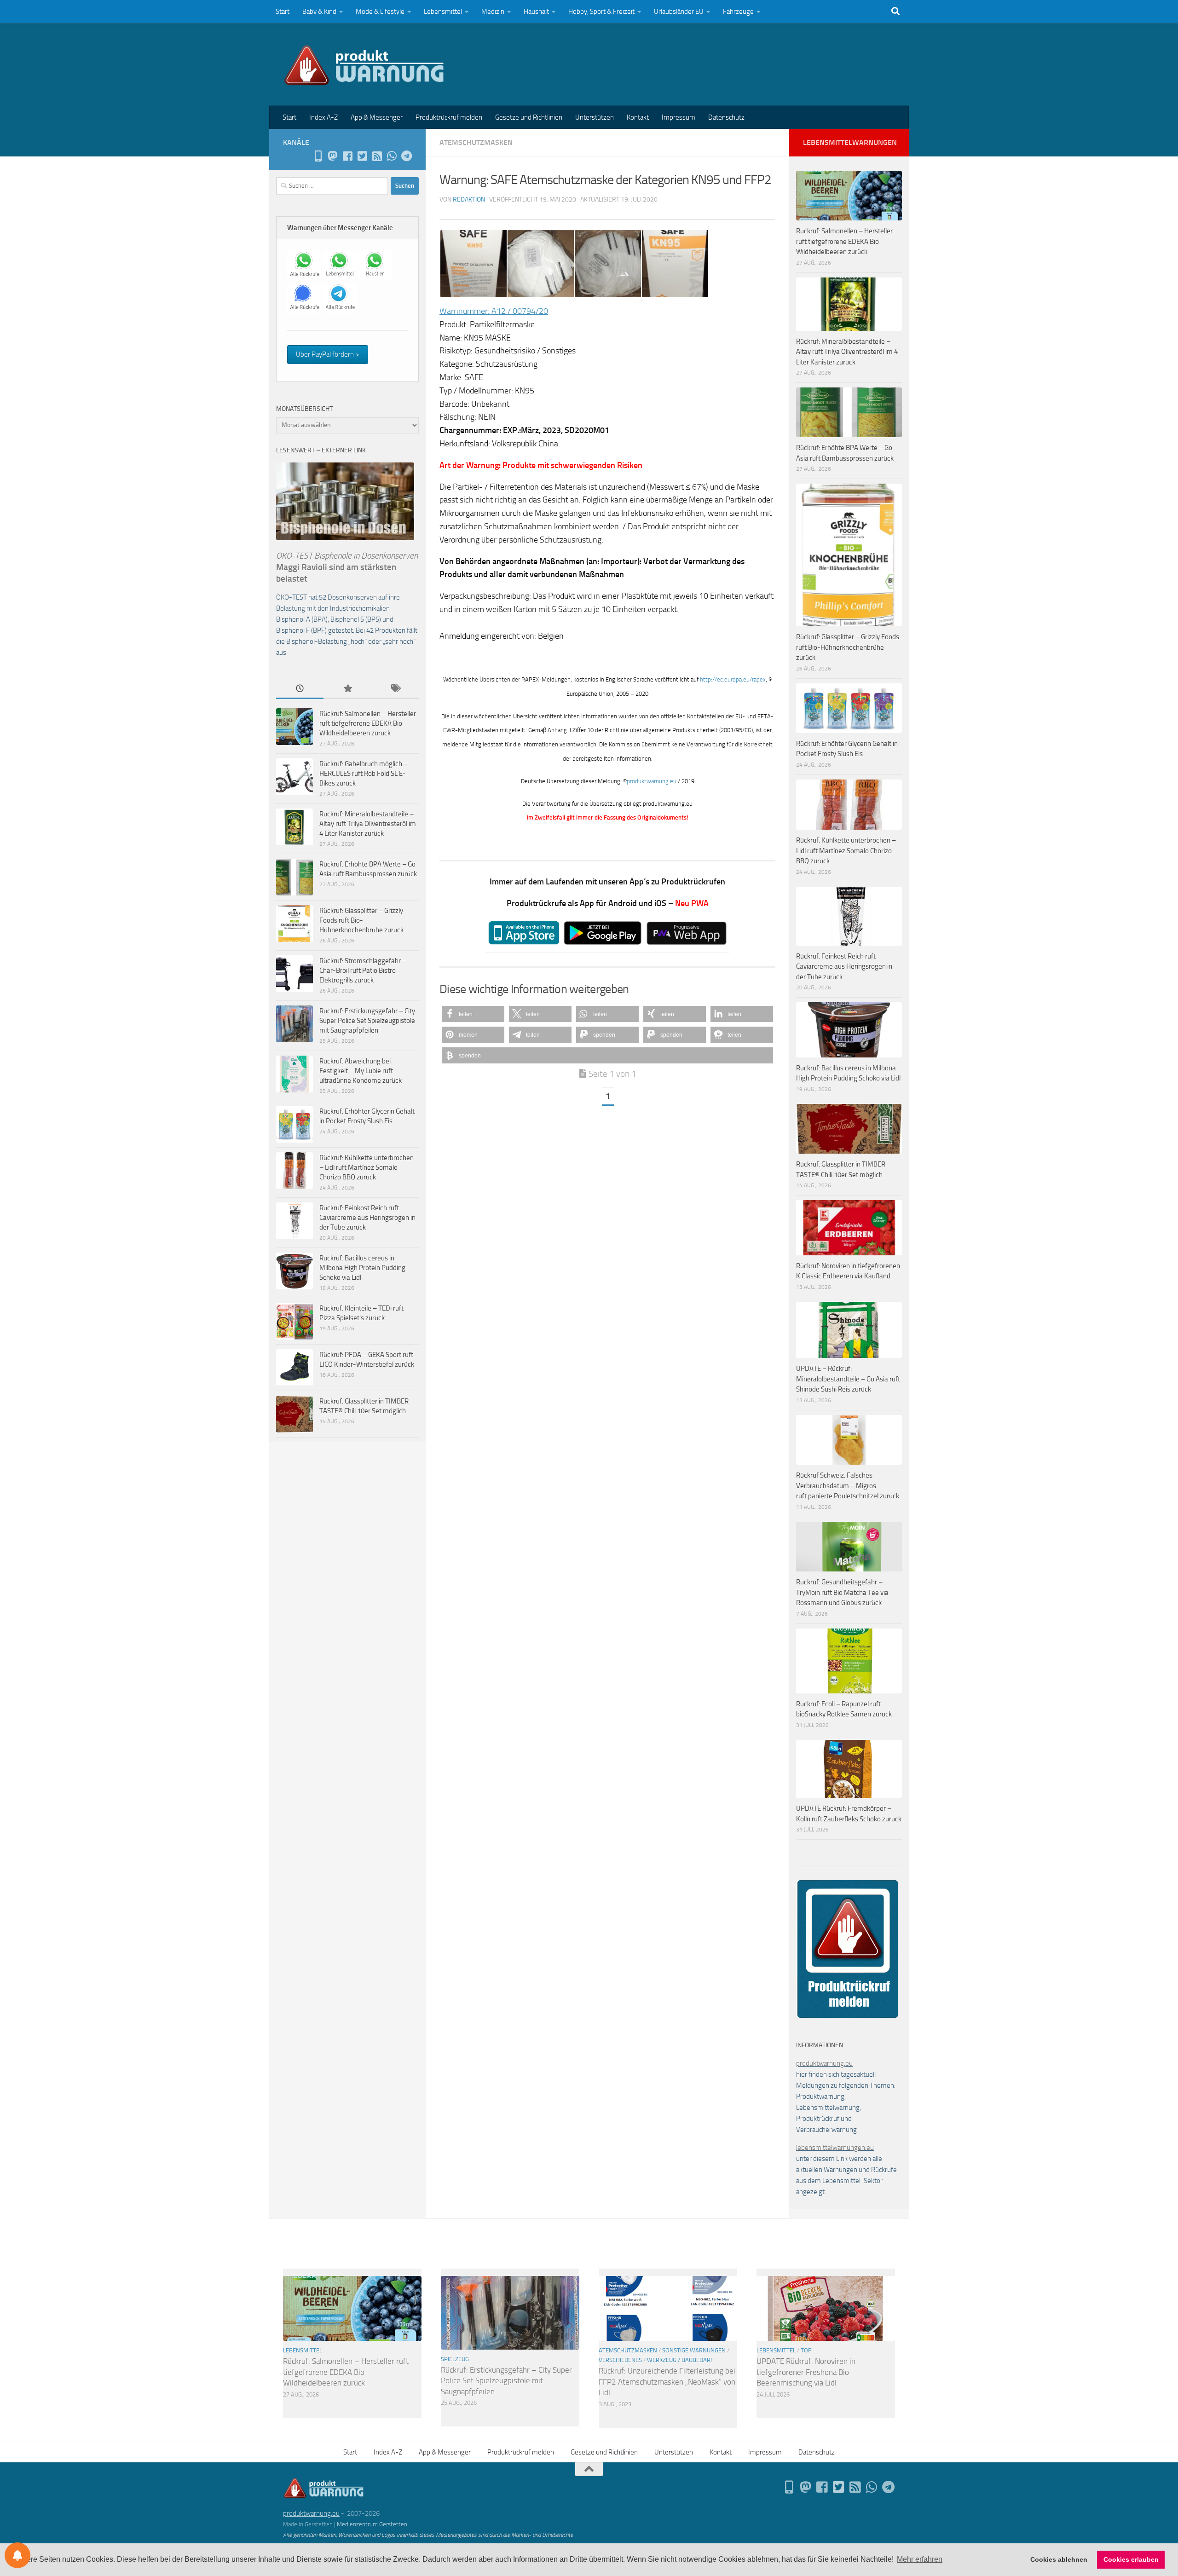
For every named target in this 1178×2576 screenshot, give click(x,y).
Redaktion (469, 199)
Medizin (493, 12)
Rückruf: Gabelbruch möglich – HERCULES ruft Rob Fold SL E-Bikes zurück (364, 774)
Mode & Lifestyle (380, 12)
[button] (473, 1014)
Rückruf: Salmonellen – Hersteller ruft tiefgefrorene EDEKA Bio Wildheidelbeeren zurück (368, 723)
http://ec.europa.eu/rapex (733, 679)
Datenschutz (726, 117)
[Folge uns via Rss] (377, 156)
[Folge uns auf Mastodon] (333, 156)
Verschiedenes (620, 2360)
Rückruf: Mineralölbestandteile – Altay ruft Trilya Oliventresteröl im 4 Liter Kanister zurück (368, 824)
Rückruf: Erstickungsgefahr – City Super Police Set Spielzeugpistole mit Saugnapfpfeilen (367, 1021)
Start (283, 12)
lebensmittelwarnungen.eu (835, 2148)
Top (806, 2350)
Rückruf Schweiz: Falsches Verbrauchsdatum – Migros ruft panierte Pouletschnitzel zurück (848, 1486)
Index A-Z (323, 117)
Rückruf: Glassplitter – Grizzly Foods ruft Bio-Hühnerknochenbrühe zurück (361, 920)
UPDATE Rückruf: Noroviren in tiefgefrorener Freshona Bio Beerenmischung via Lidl (806, 2372)
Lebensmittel (443, 12)
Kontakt (638, 117)
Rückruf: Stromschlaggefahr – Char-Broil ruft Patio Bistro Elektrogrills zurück (363, 970)
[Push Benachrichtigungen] (17, 2555)
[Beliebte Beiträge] (347, 689)
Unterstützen (595, 117)
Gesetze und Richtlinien (529, 117)
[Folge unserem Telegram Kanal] (406, 156)
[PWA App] (318, 156)
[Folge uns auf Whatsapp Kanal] (392, 156)
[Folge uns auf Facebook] (347, 156)
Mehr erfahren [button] (920, 2559)
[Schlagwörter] (395, 689)
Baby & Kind (319, 12)
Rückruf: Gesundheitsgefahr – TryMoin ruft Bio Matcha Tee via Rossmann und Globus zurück (842, 1592)
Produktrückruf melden (449, 117)
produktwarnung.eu (652, 781)
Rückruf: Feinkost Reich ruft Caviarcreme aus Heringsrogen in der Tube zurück (367, 1218)
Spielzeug (455, 2359)
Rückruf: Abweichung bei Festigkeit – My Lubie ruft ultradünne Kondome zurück (361, 1071)
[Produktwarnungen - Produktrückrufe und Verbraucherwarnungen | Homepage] (364, 64)
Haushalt (536, 12)
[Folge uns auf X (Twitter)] (362, 156)
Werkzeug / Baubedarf (680, 2360)
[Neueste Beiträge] (300, 689)
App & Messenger (377, 117)
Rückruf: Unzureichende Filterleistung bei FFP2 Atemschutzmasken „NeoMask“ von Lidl (667, 2382)
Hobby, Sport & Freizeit (601, 12)
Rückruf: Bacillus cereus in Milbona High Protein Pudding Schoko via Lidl (362, 1268)
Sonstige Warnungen (694, 2350)
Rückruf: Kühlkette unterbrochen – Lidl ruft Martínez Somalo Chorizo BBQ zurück (367, 1167)
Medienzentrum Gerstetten (372, 2524)
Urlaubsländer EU (679, 12)
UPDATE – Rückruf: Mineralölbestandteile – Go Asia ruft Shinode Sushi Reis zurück (848, 1379)
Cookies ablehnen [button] (1059, 2559)
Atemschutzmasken (476, 142)
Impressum (679, 117)
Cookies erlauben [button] (1131, 2559)
